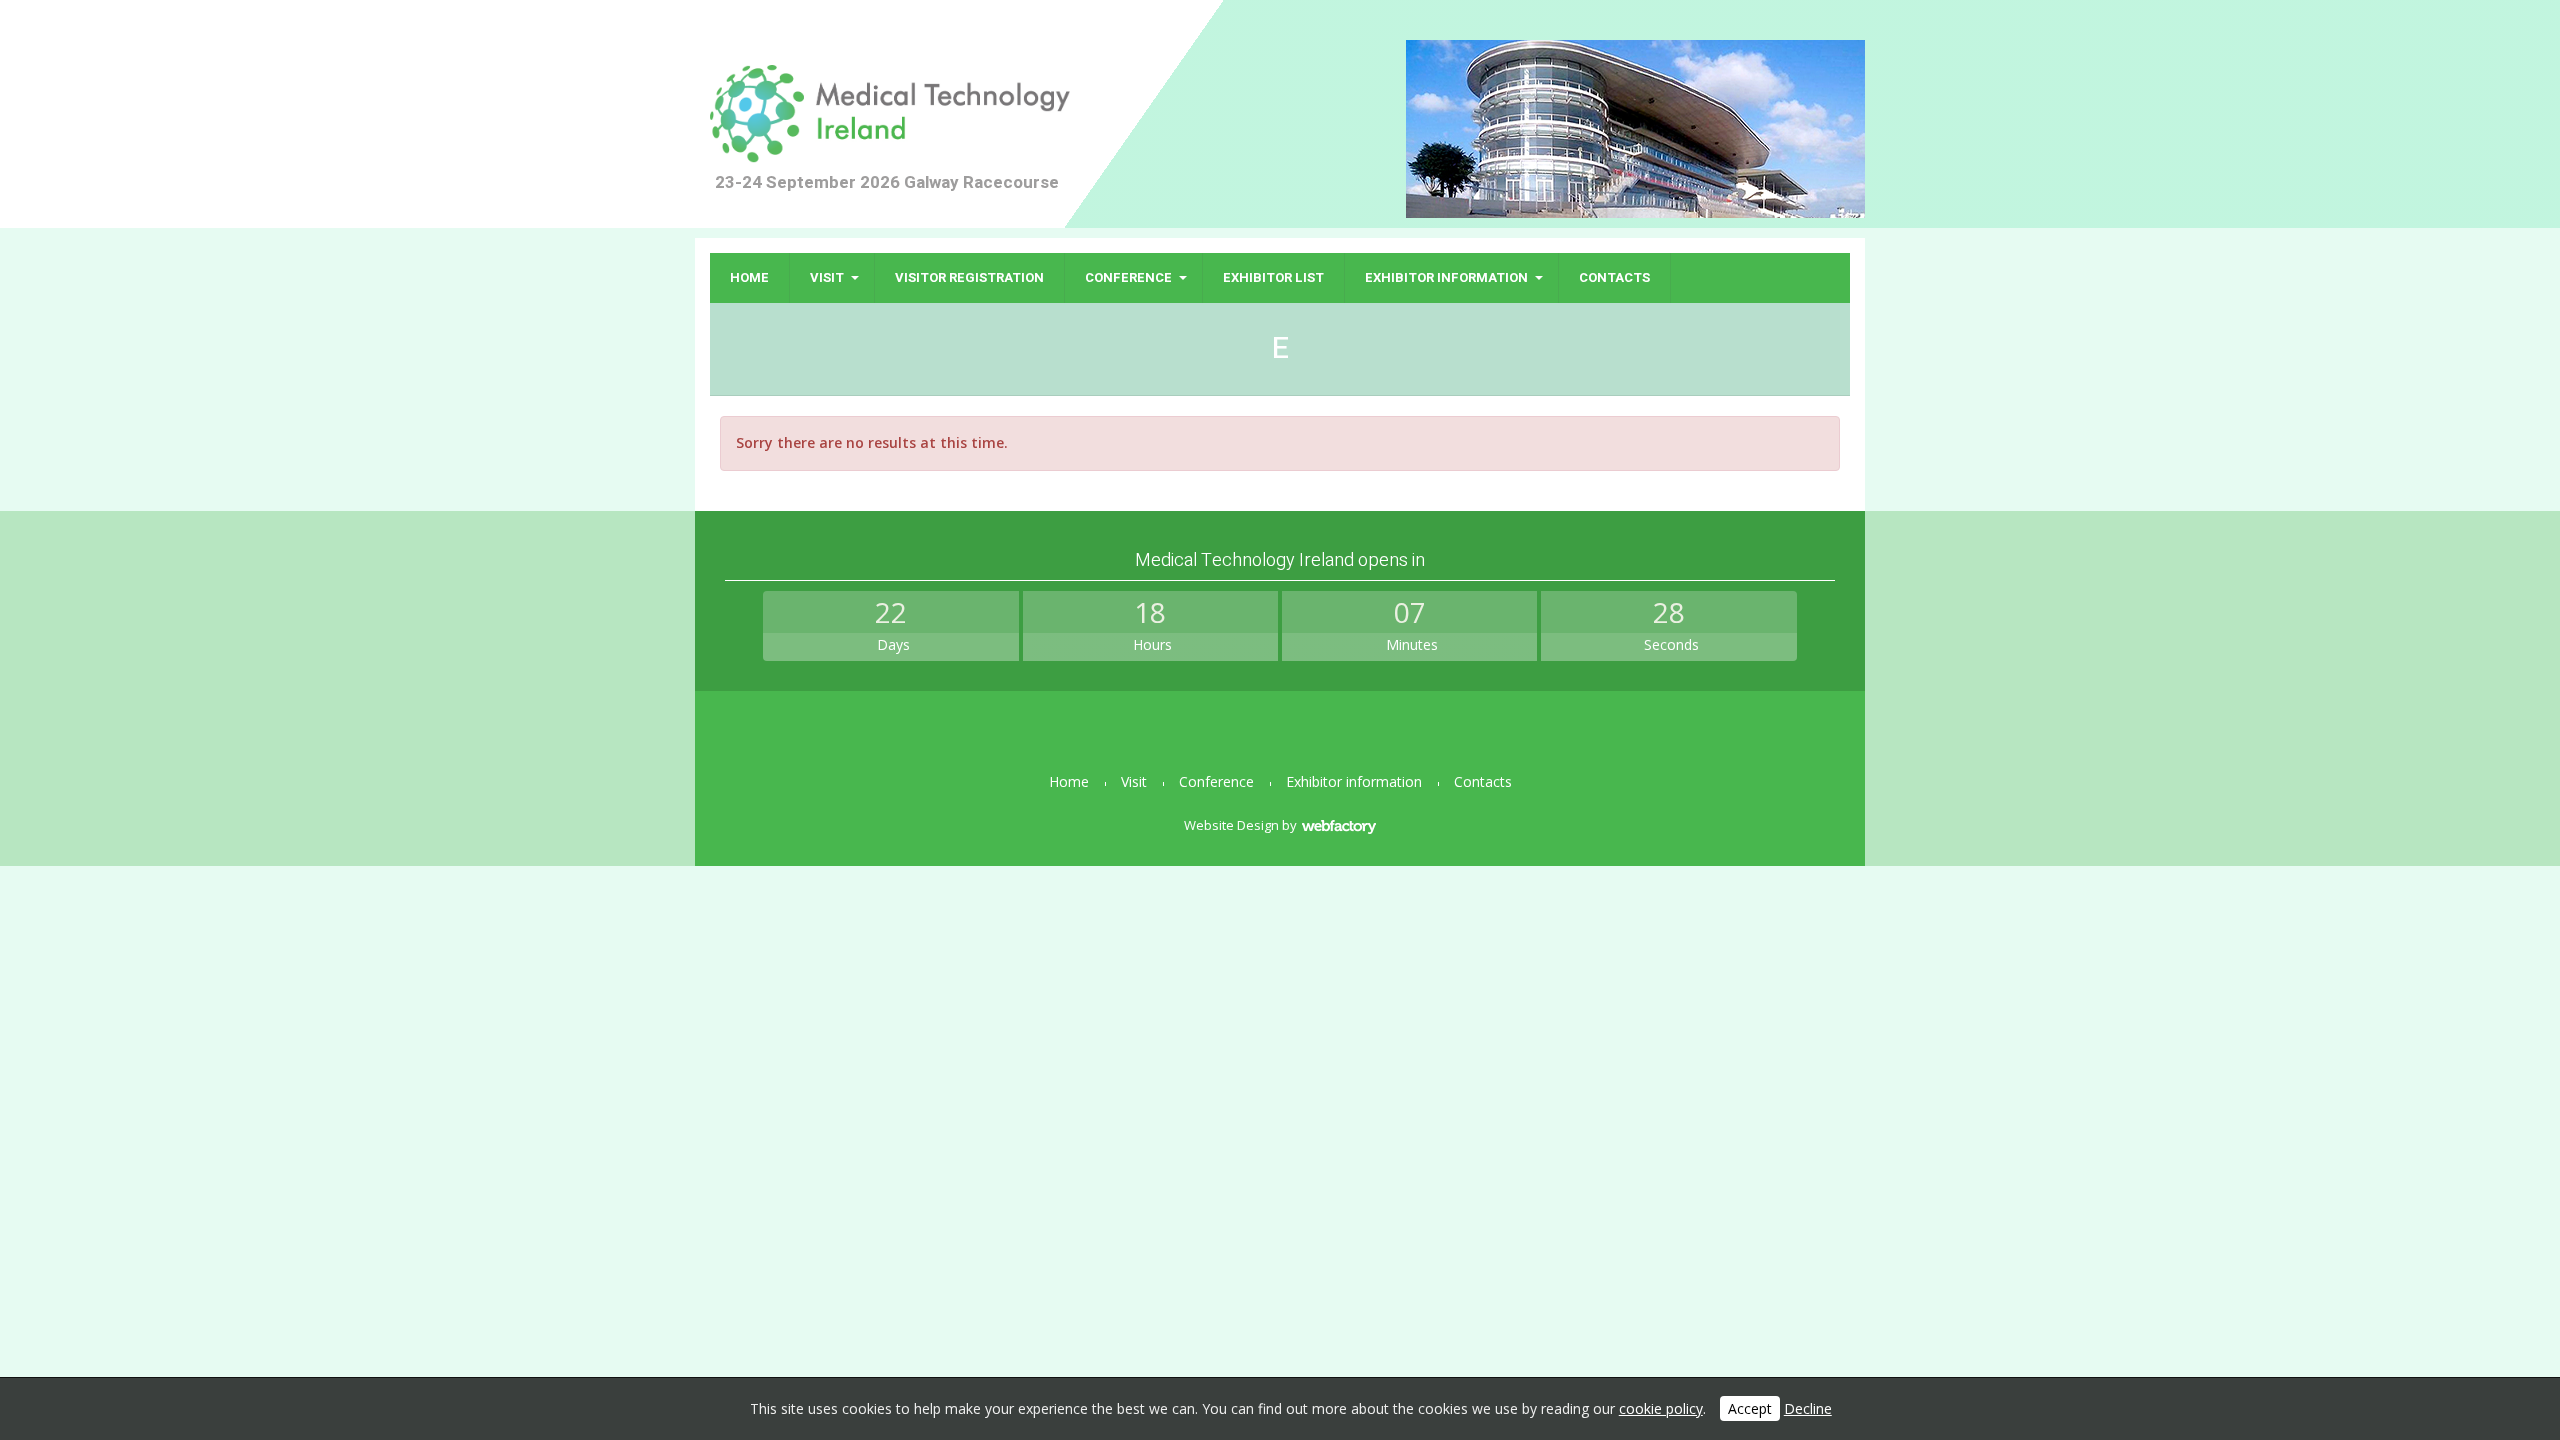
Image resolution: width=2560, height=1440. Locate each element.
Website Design (1231, 825)
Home (749, 277)
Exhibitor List (1273, 277)
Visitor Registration (969, 277)
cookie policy (1661, 1408)
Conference (1128, 277)
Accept (1750, 1408)
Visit (827, 277)
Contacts (1614, 277)
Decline (1808, 1408)
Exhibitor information (1446, 277)
